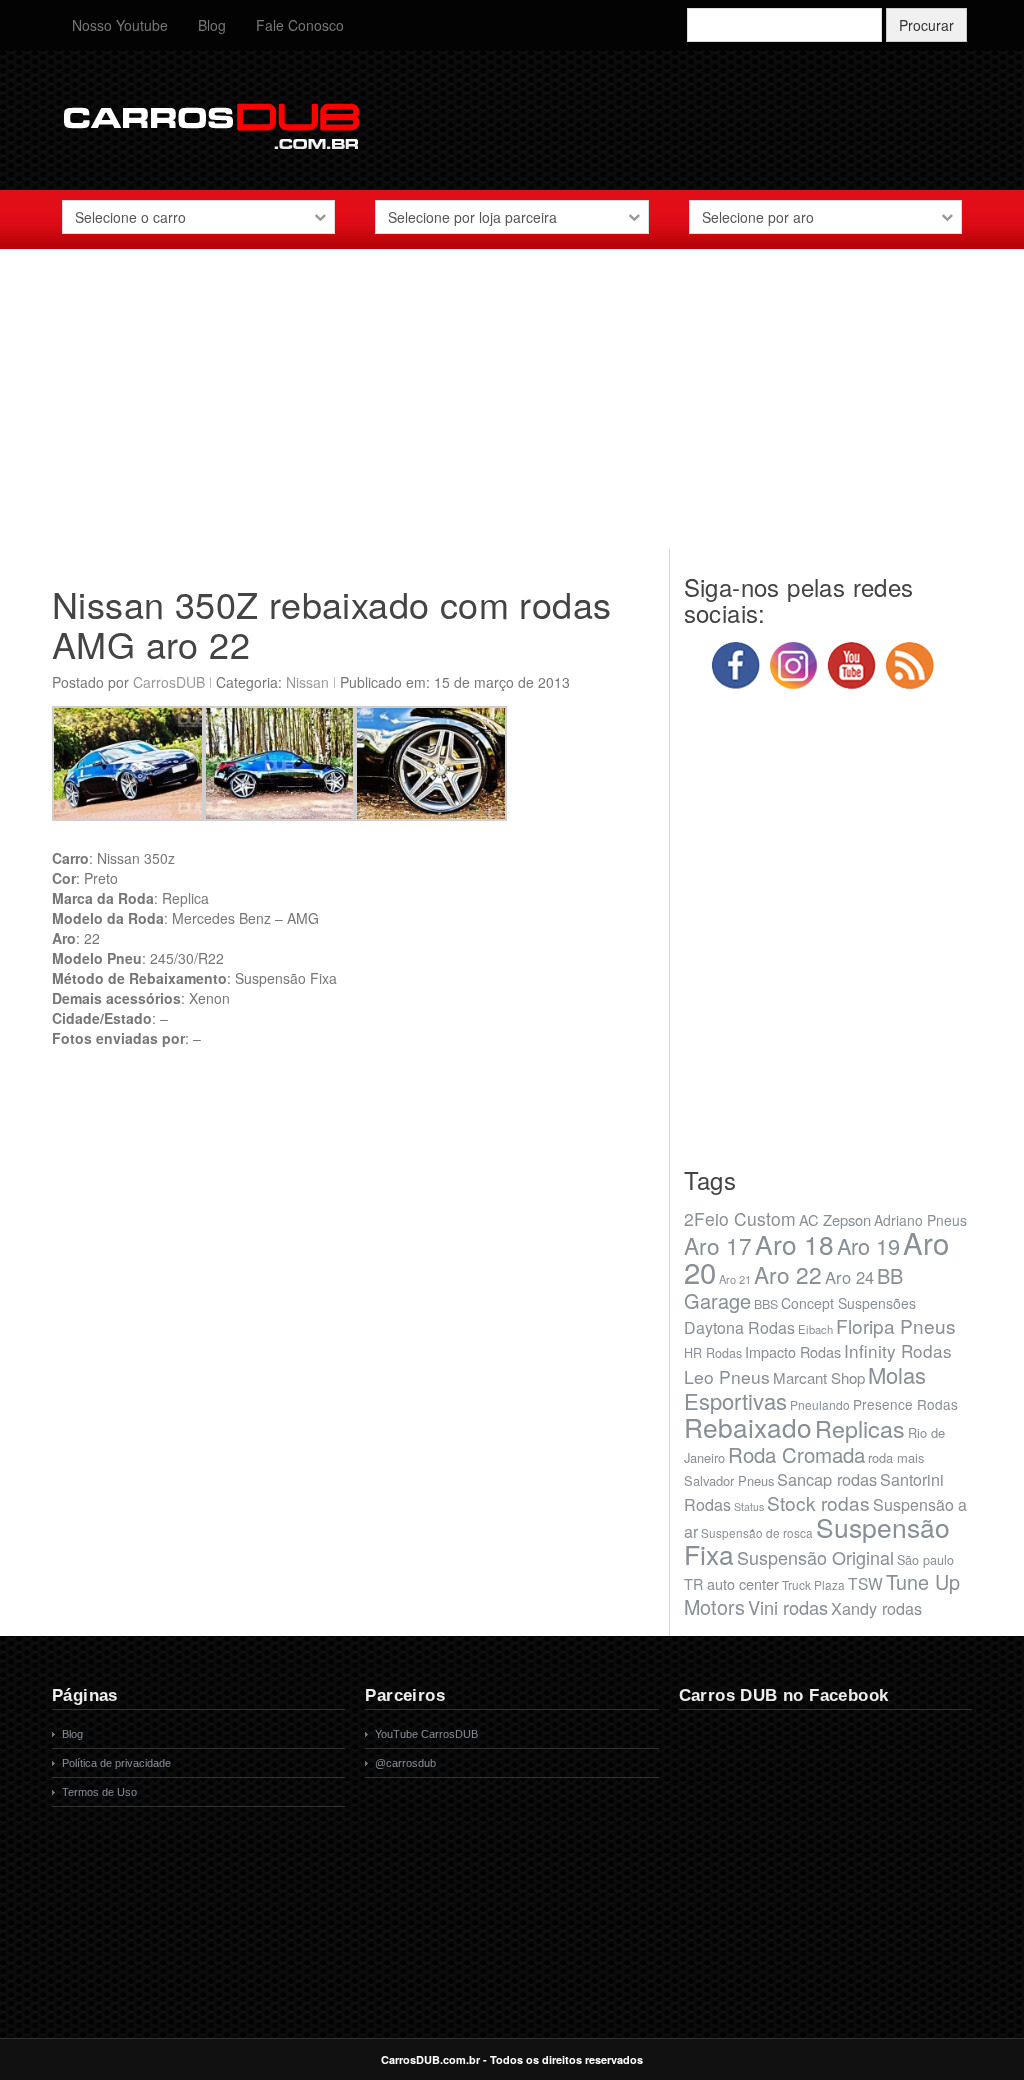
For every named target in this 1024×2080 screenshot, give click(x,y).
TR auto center (731, 1583)
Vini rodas (788, 1607)
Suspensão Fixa (817, 1540)
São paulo (925, 1560)
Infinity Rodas (898, 1350)
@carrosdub (405, 1763)
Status (749, 1506)
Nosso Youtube (120, 25)
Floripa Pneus (896, 1325)
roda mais (896, 1457)
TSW (865, 1583)
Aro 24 (849, 1277)
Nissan (307, 682)
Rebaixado (748, 1426)
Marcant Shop (819, 1377)
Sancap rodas (827, 1479)
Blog (212, 25)
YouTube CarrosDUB (426, 1734)
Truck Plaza (813, 1584)
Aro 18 (794, 1243)
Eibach (815, 1329)
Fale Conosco (300, 25)
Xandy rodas (876, 1608)
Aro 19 (868, 1245)
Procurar (926, 25)
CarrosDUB (169, 682)
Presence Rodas (905, 1404)
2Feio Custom (740, 1218)
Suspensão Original (815, 1557)
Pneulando (820, 1404)
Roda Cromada (796, 1454)
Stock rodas (818, 1502)
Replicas (860, 1428)
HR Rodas (713, 1353)
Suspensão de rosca (757, 1532)
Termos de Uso (99, 1792)
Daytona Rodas (739, 1327)
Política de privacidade (116, 1763)
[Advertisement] (512, 409)
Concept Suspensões (848, 1303)
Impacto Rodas (793, 1351)
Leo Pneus (727, 1376)
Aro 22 (788, 1274)
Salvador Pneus (729, 1480)
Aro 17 (718, 1245)
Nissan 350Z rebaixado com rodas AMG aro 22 (331, 623)
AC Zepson (835, 1219)
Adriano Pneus (920, 1220)
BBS (766, 1304)
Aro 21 (735, 1279)
